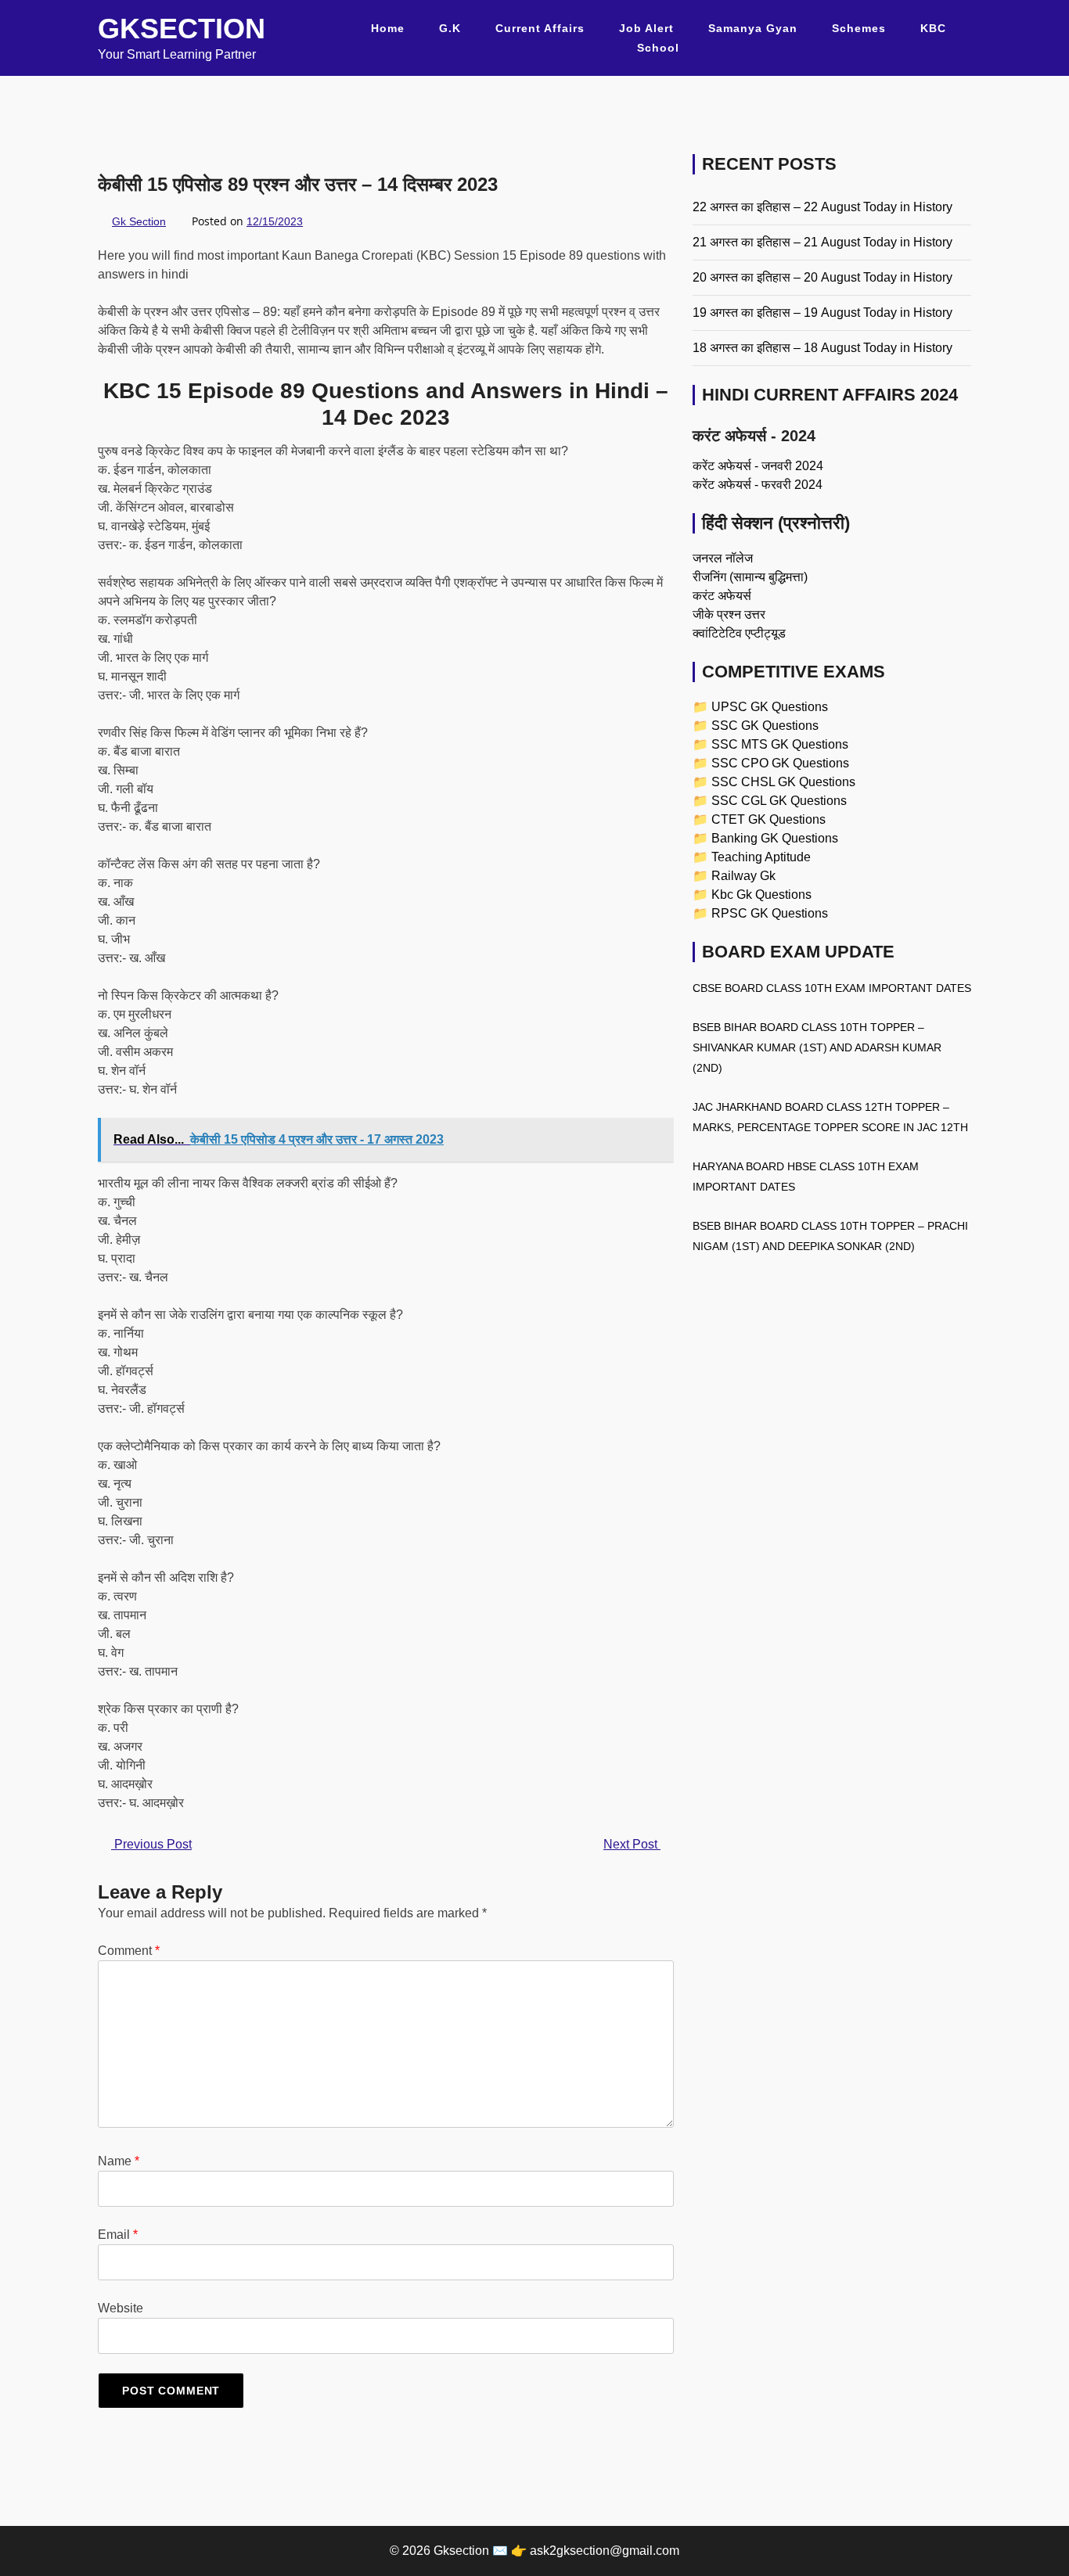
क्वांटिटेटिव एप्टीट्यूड (739, 633)
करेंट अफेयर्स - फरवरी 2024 (758, 485)
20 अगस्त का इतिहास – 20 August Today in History (822, 277)
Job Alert (646, 28)
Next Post (632, 1844)
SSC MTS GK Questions (780, 744)
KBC (933, 28)
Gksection (182, 29)
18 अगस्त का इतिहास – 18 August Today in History (822, 348)
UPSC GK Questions (770, 707)
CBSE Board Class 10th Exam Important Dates (832, 988)
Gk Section (139, 221)
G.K (450, 28)
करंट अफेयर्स (722, 596)
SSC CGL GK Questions (779, 801)
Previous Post (151, 1844)
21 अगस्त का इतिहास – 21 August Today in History (822, 242)
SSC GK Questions (765, 726)
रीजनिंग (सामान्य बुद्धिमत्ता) (750, 577)
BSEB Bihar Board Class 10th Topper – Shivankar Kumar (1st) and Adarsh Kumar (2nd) (817, 1047)
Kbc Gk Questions (761, 895)
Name (119, 2161)
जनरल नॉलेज (723, 558)
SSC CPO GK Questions (780, 763)
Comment (129, 1951)
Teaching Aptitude (761, 857)
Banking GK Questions (775, 838)
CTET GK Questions (768, 819)
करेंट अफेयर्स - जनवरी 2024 (758, 466)
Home (388, 28)
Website (121, 2308)
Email (118, 2235)
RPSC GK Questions (770, 913)
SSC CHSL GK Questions (783, 782)
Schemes (859, 28)
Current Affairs (540, 28)
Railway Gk (743, 876)
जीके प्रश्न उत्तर (729, 614)
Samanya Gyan (753, 28)
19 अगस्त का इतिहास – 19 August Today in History (822, 313)
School (658, 48)
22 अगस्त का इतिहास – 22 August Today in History (822, 207)
